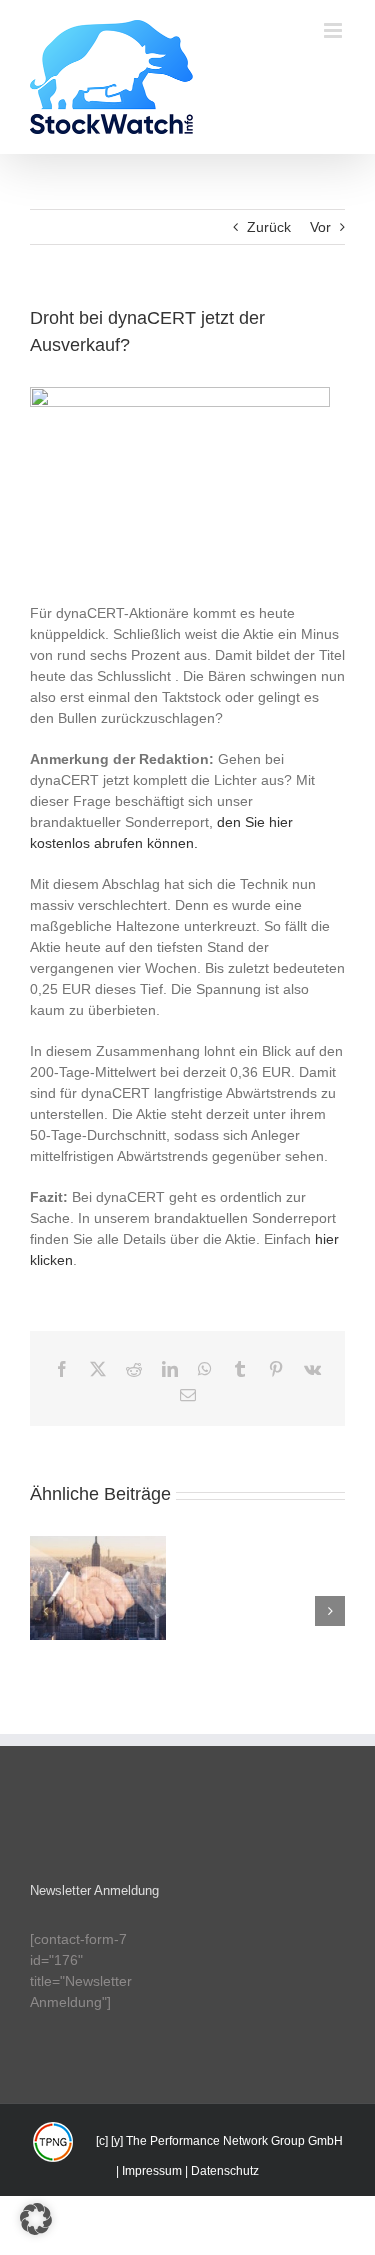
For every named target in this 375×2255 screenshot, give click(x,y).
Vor (320, 227)
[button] (45, 1611)
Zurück (269, 227)
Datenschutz (225, 2171)
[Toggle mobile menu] (334, 30)
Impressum (152, 2171)
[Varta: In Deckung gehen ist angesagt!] (98, 1588)
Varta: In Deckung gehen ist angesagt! (98, 1552)
